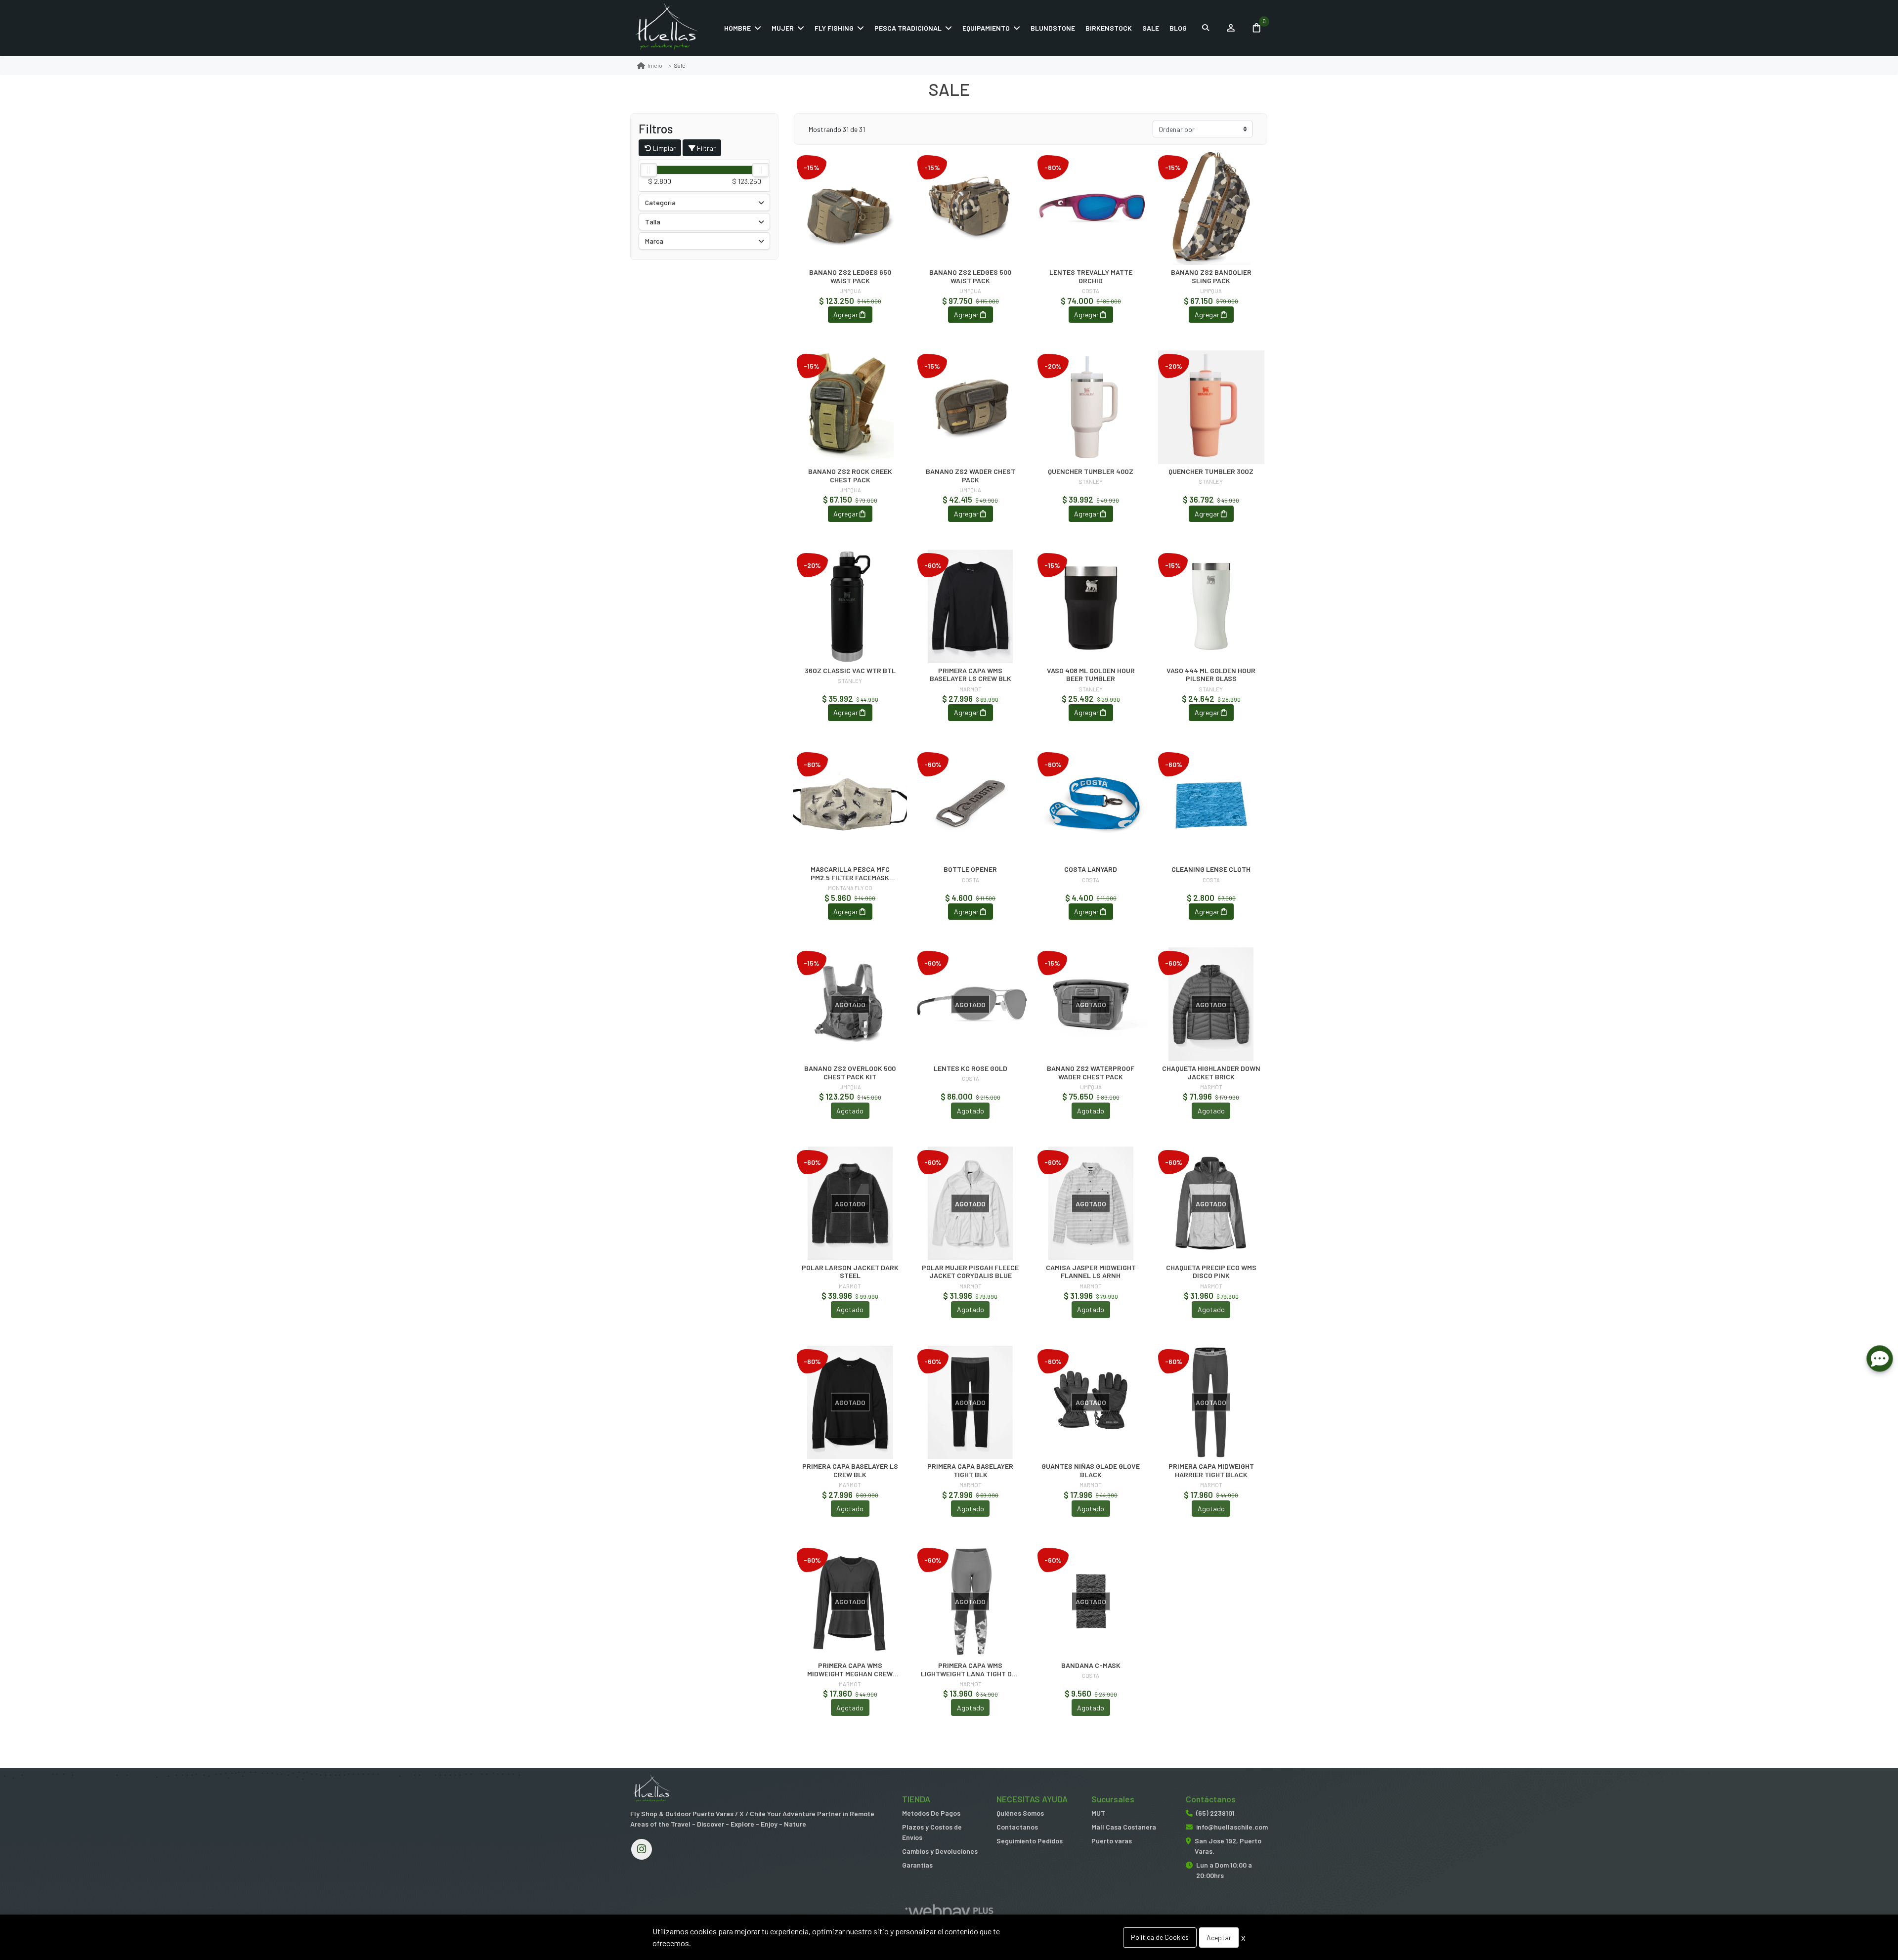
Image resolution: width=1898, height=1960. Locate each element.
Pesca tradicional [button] (908, 28)
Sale (1151, 28)
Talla (653, 222)
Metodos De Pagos (931, 1813)
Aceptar (1219, 1938)
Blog (1178, 28)
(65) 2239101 (1215, 1813)
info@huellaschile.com (1232, 1827)
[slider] (648, 170)
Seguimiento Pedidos (1030, 1841)
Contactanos (1017, 1827)
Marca (654, 241)
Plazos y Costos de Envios (932, 1832)
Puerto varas (1112, 1841)
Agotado (850, 1111)
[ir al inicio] (652, 1790)
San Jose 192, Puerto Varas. (1228, 1846)
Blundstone (1053, 28)
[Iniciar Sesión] (1230, 28)
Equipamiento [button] (986, 28)
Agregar (846, 315)
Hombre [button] (737, 28)
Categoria (660, 202)
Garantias (917, 1865)
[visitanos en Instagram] (642, 1849)
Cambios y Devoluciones (940, 1851)
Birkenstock (1109, 28)
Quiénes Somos (1020, 1813)
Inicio (655, 65)
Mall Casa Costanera (1124, 1827)
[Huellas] (675, 28)
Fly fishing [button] (834, 28)
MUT (1098, 1813)
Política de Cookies (1160, 1937)
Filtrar (706, 148)
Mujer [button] (783, 28)
